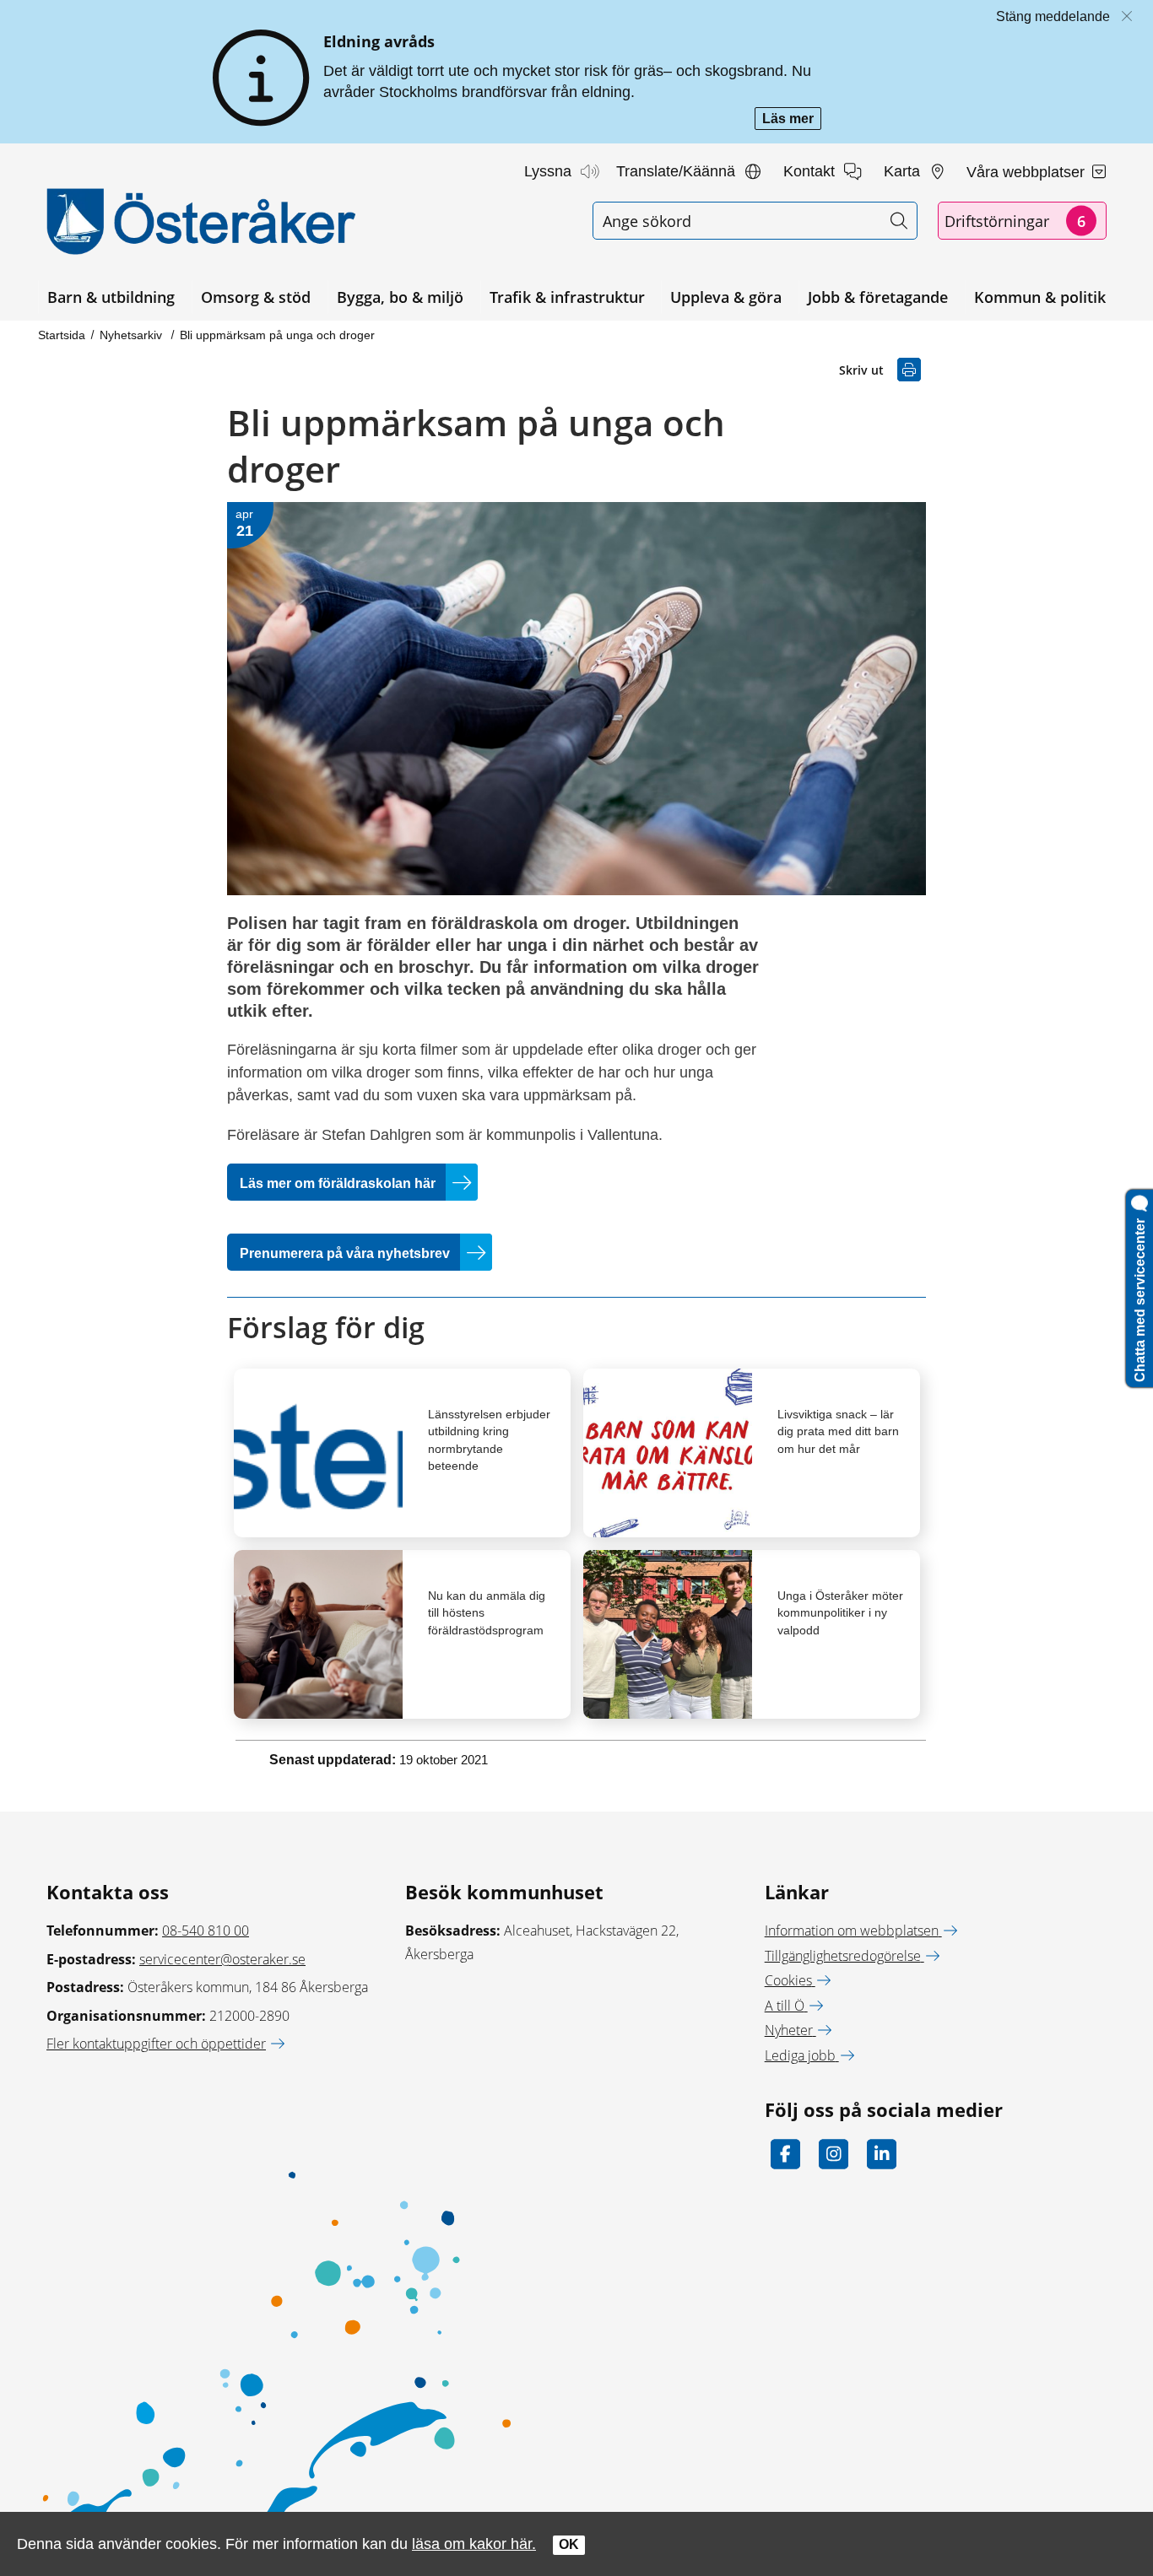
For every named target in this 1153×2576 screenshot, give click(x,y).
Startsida (62, 335)
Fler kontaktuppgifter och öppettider (156, 2044)
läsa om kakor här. (474, 2544)
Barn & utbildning (111, 297)
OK (569, 2544)
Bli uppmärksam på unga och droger (277, 335)
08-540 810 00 (206, 1931)
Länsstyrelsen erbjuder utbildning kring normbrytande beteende (489, 1439)
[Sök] (899, 221)
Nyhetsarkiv (133, 335)
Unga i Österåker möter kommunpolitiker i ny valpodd (840, 1612)
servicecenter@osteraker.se (222, 1959)
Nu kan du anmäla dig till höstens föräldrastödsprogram (487, 1612)
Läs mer (792, 120)
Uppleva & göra (726, 297)
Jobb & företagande (878, 297)
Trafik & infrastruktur (567, 297)
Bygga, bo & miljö (400, 297)
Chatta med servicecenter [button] (1140, 1297)
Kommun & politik (1040, 297)
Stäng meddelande (1053, 16)
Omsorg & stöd (256, 297)
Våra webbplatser (1028, 172)
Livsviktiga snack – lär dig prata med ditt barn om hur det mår (838, 1431)
